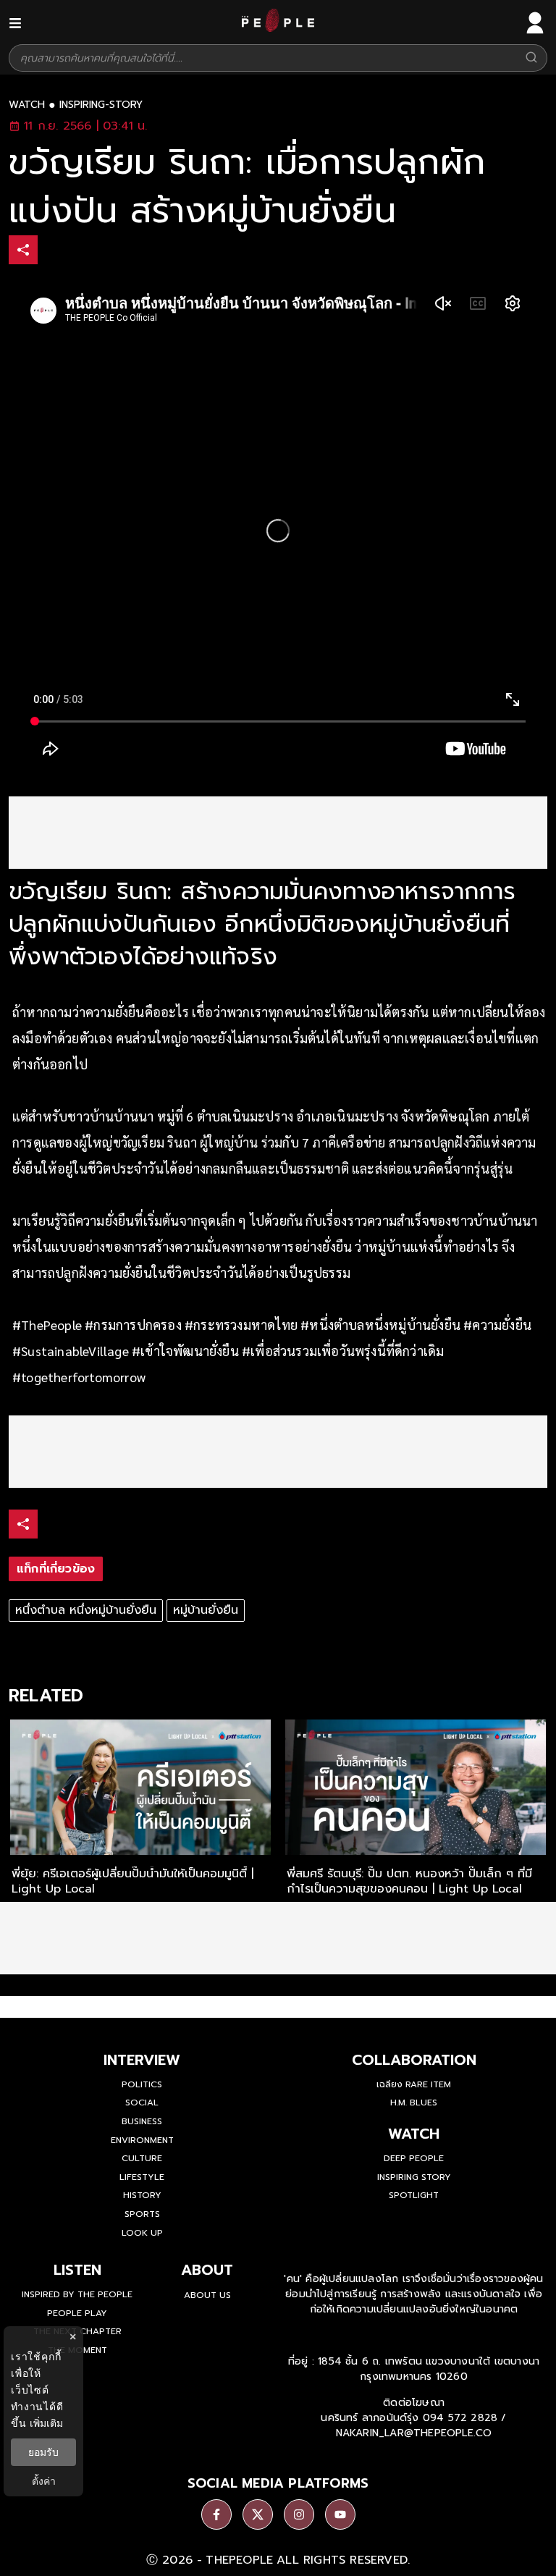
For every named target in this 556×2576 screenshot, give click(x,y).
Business (142, 2121)
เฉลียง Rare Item (414, 2084)
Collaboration (414, 2060)
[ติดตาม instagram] (299, 2514)
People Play (77, 2313)
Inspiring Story (414, 2177)
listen (77, 2270)
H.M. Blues (414, 2103)
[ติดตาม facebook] (216, 2514)
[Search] (531, 58)
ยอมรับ (43, 2452)
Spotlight (414, 2195)
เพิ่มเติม (46, 2423)
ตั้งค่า (44, 2481)
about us (207, 2295)
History (142, 2195)
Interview (142, 2060)
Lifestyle (142, 2177)
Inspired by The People (77, 2294)
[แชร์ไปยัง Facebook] (54, 252)
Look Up (142, 2233)
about (207, 2270)
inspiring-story (101, 105)
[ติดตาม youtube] (340, 2514)
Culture (142, 2158)
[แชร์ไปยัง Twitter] (85, 249)
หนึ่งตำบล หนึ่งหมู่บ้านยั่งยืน (86, 1610)
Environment (142, 2140)
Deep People (414, 2158)
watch (27, 105)
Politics (142, 2084)
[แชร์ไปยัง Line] (115, 252)
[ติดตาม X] (258, 2514)
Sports (142, 2214)
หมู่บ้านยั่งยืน (206, 1610)
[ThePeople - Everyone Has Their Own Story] (278, 28)
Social (142, 2103)
